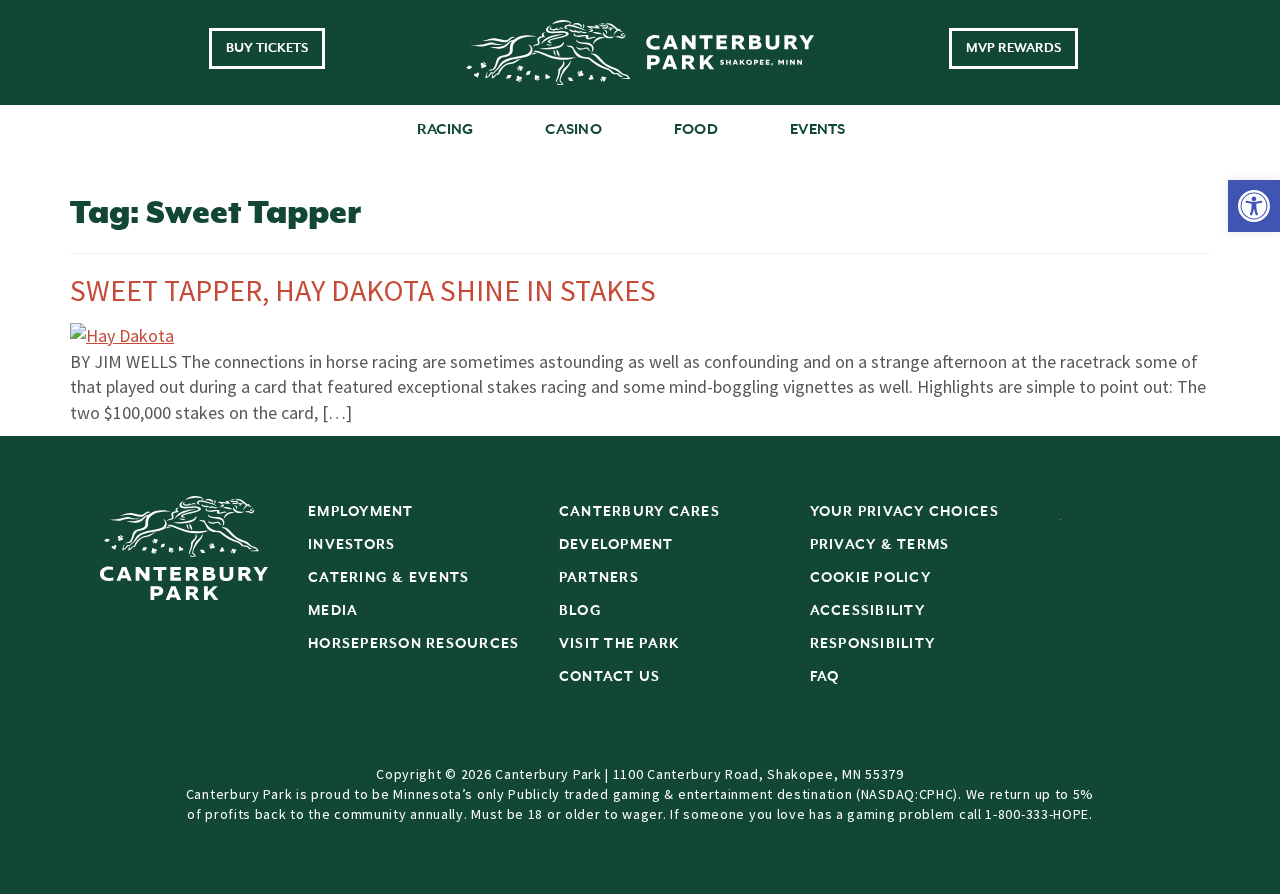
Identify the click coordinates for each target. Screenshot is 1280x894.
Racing (445, 129)
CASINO (573, 129)
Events (818, 129)
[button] (1254, 206)
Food (696, 129)
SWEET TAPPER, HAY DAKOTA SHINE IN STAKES (363, 290)
